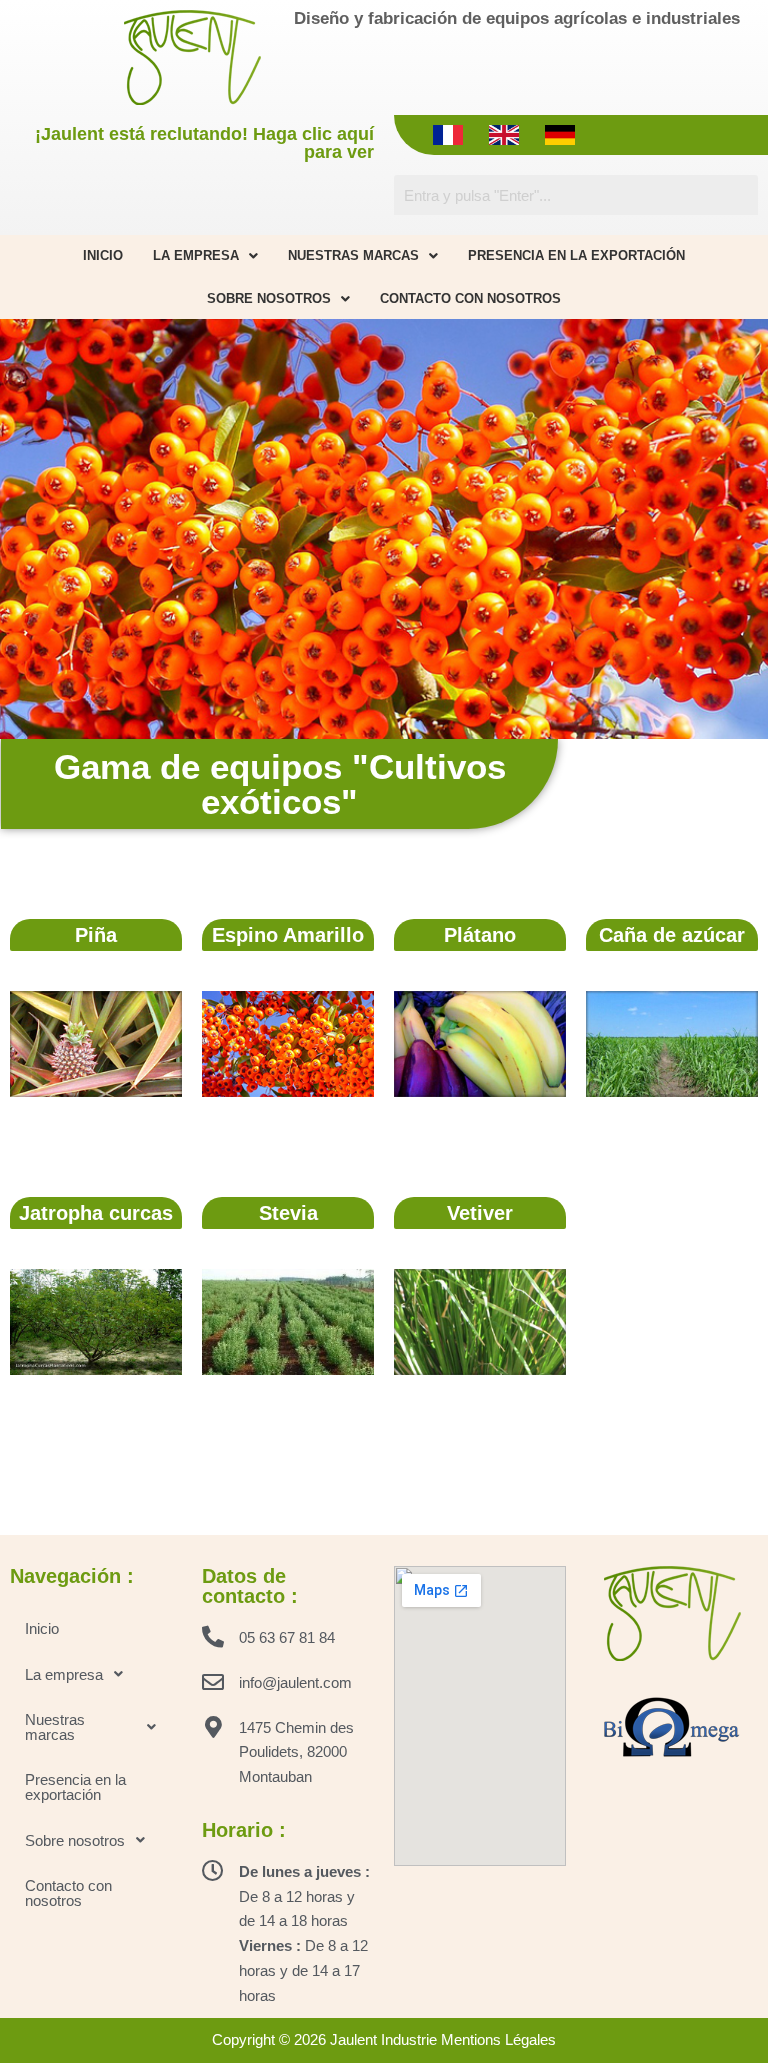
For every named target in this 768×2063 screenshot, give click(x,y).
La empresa (196, 255)
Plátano (480, 935)
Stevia (288, 1213)
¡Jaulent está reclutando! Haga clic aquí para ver (204, 143)
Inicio (103, 255)
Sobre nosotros (269, 298)
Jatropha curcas (96, 1213)
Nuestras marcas (353, 255)
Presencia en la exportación (576, 255)
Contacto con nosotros (470, 298)
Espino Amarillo (288, 935)
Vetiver (480, 1213)
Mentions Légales (498, 2039)
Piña (96, 935)
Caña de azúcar (672, 935)
